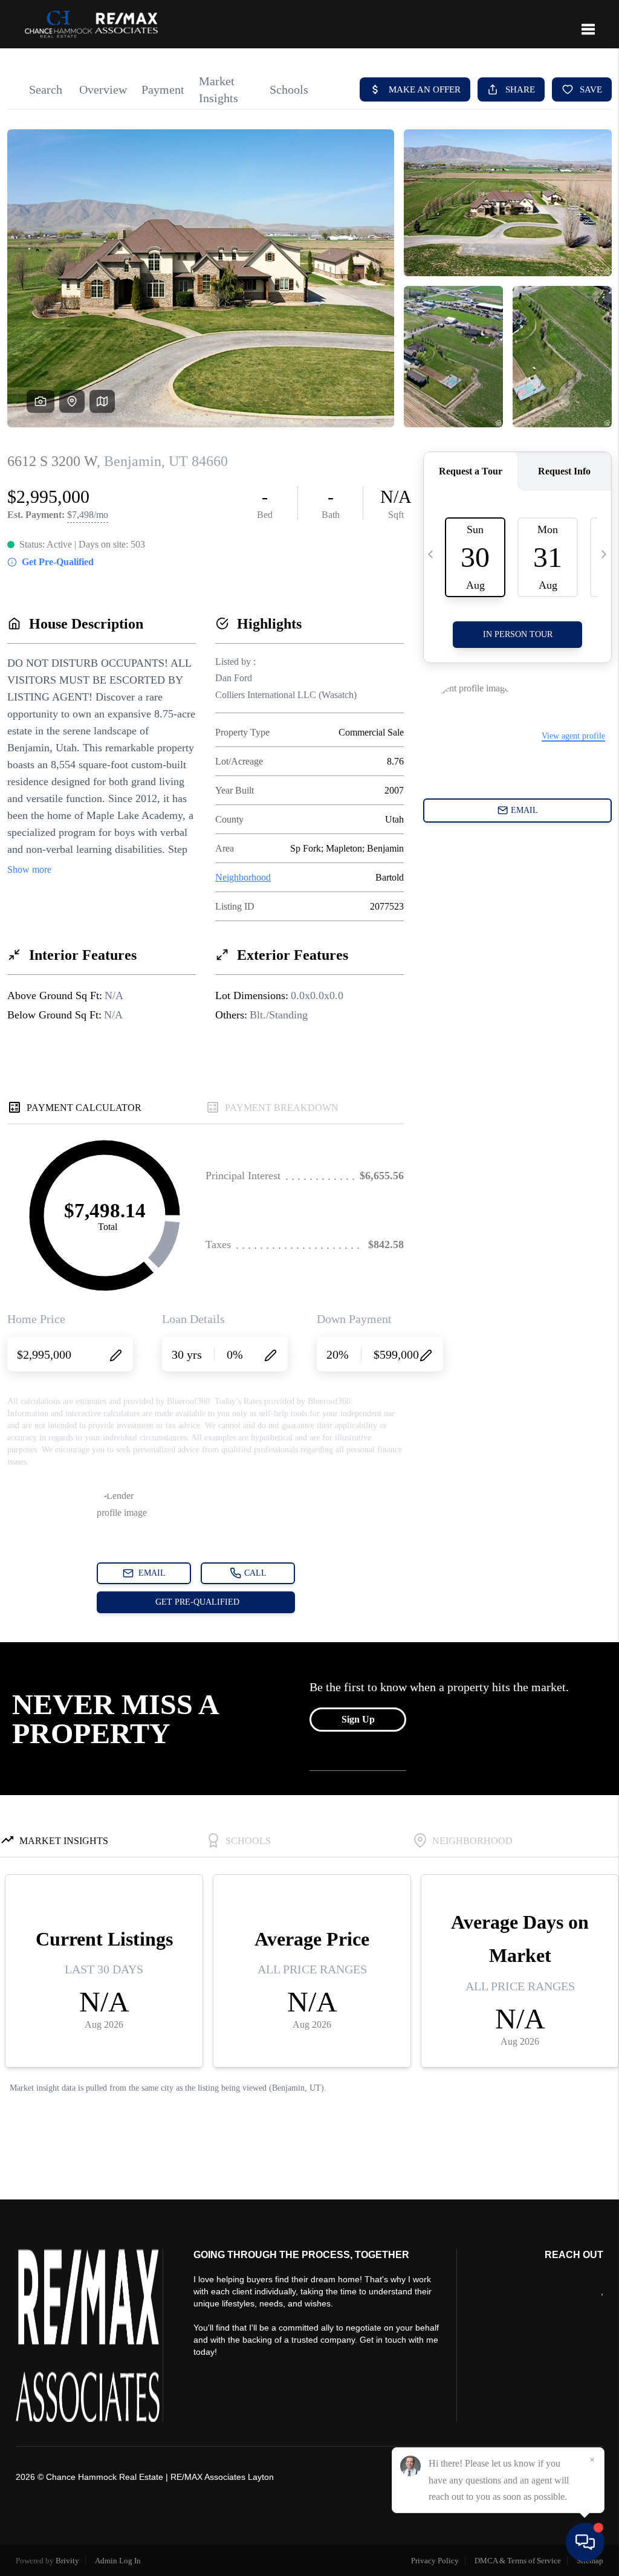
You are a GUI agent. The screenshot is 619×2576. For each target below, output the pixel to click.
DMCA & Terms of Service (518, 2561)
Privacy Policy (435, 2561)
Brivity (67, 2561)
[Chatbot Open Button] (585, 2542)
